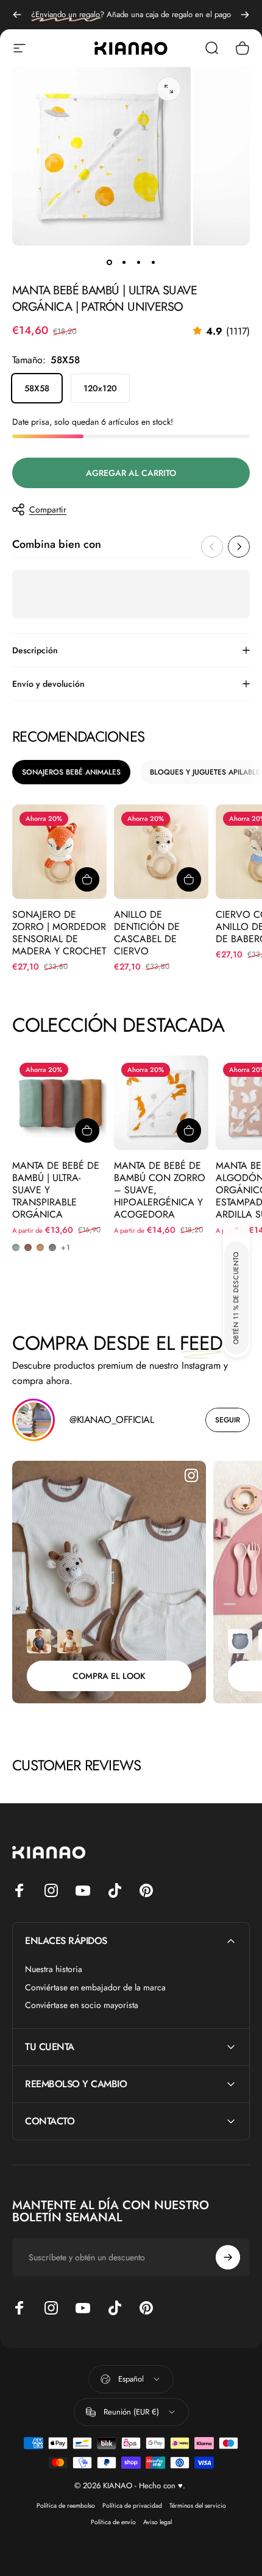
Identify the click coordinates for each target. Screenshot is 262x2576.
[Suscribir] (228, 2496)
